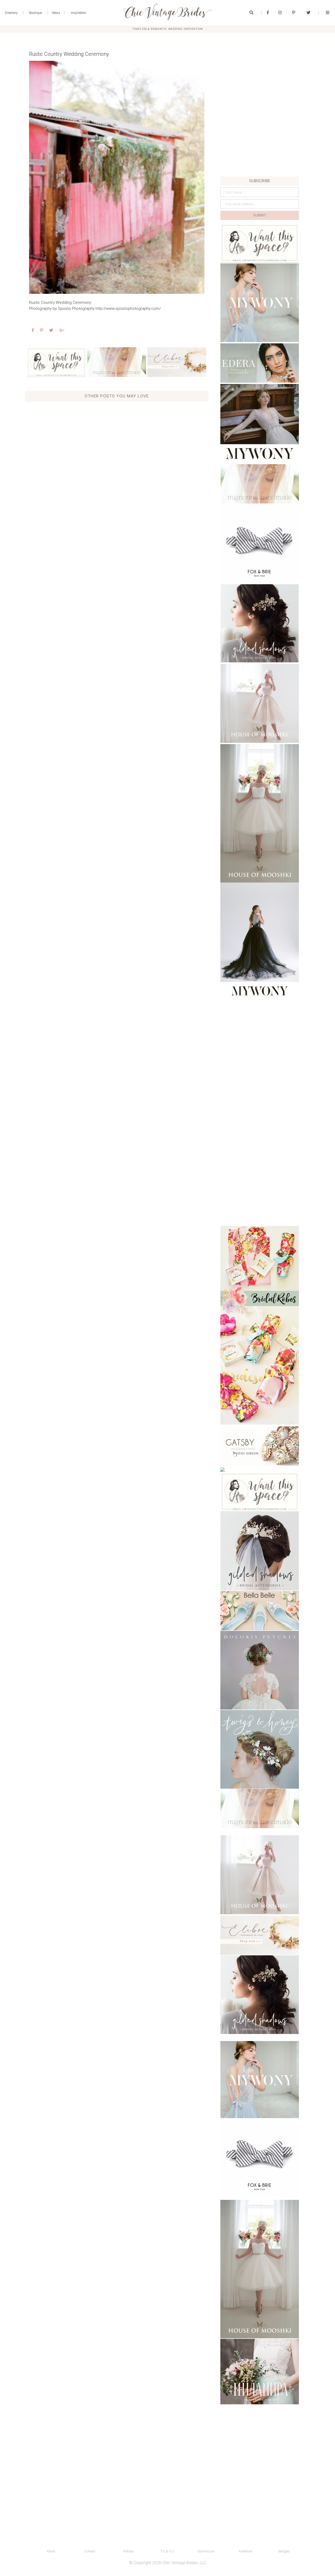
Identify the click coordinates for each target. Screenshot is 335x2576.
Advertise (245, 2551)
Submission (206, 2551)
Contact (90, 2551)
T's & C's (167, 2551)
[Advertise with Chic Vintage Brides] (56, 362)
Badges (284, 2551)
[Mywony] (260, 303)
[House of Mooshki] (260, 703)
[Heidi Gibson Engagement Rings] (260, 1446)
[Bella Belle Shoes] (260, 1611)
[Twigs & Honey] (260, 1749)
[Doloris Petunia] (260, 1670)
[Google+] (62, 330)
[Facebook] (268, 13)
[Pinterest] (294, 13)
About (51, 2551)
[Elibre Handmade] (177, 362)
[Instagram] (280, 13)
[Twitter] (308, 13)
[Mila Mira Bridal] (260, 2372)
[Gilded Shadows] (260, 623)
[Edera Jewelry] (260, 363)
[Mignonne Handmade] (117, 362)
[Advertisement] (260, 140)
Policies (129, 2551)
